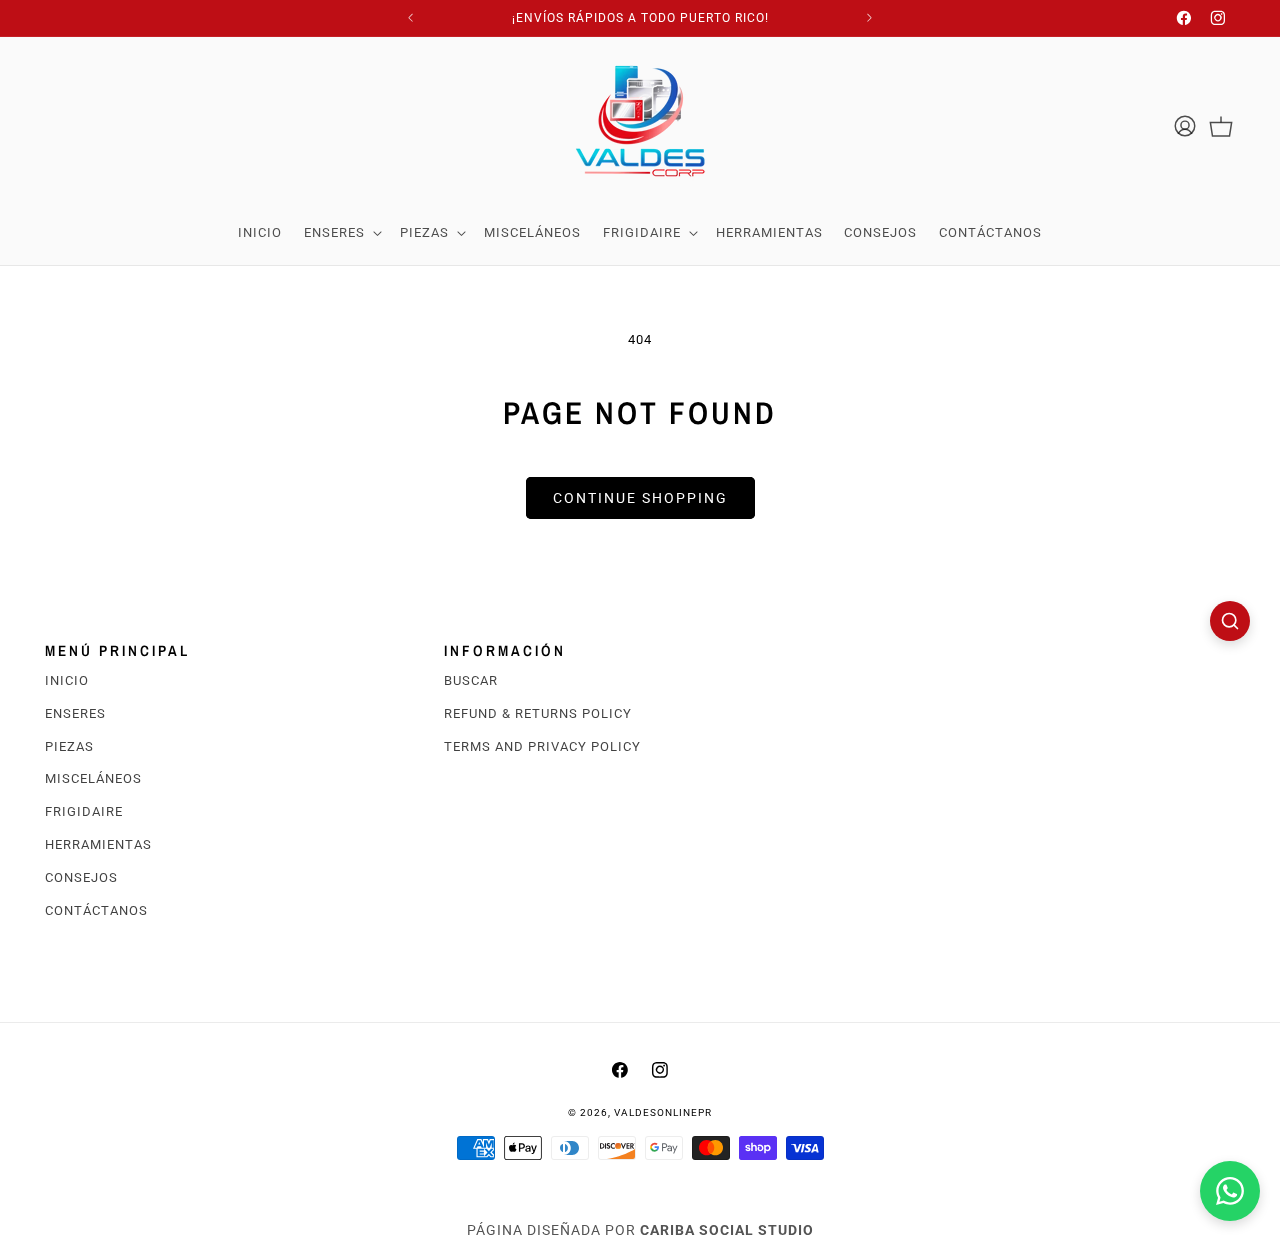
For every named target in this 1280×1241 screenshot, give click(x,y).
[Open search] (1230, 621)
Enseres (75, 713)
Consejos (81, 877)
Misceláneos (93, 779)
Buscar (471, 680)
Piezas (69, 746)
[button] (341, 233)
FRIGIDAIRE (84, 812)
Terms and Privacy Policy (542, 746)
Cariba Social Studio (727, 1230)
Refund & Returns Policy (538, 713)
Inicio (67, 680)
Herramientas (98, 844)
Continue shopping (640, 498)
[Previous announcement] (411, 18)
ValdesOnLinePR (663, 1112)
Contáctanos (96, 910)
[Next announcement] (870, 18)
